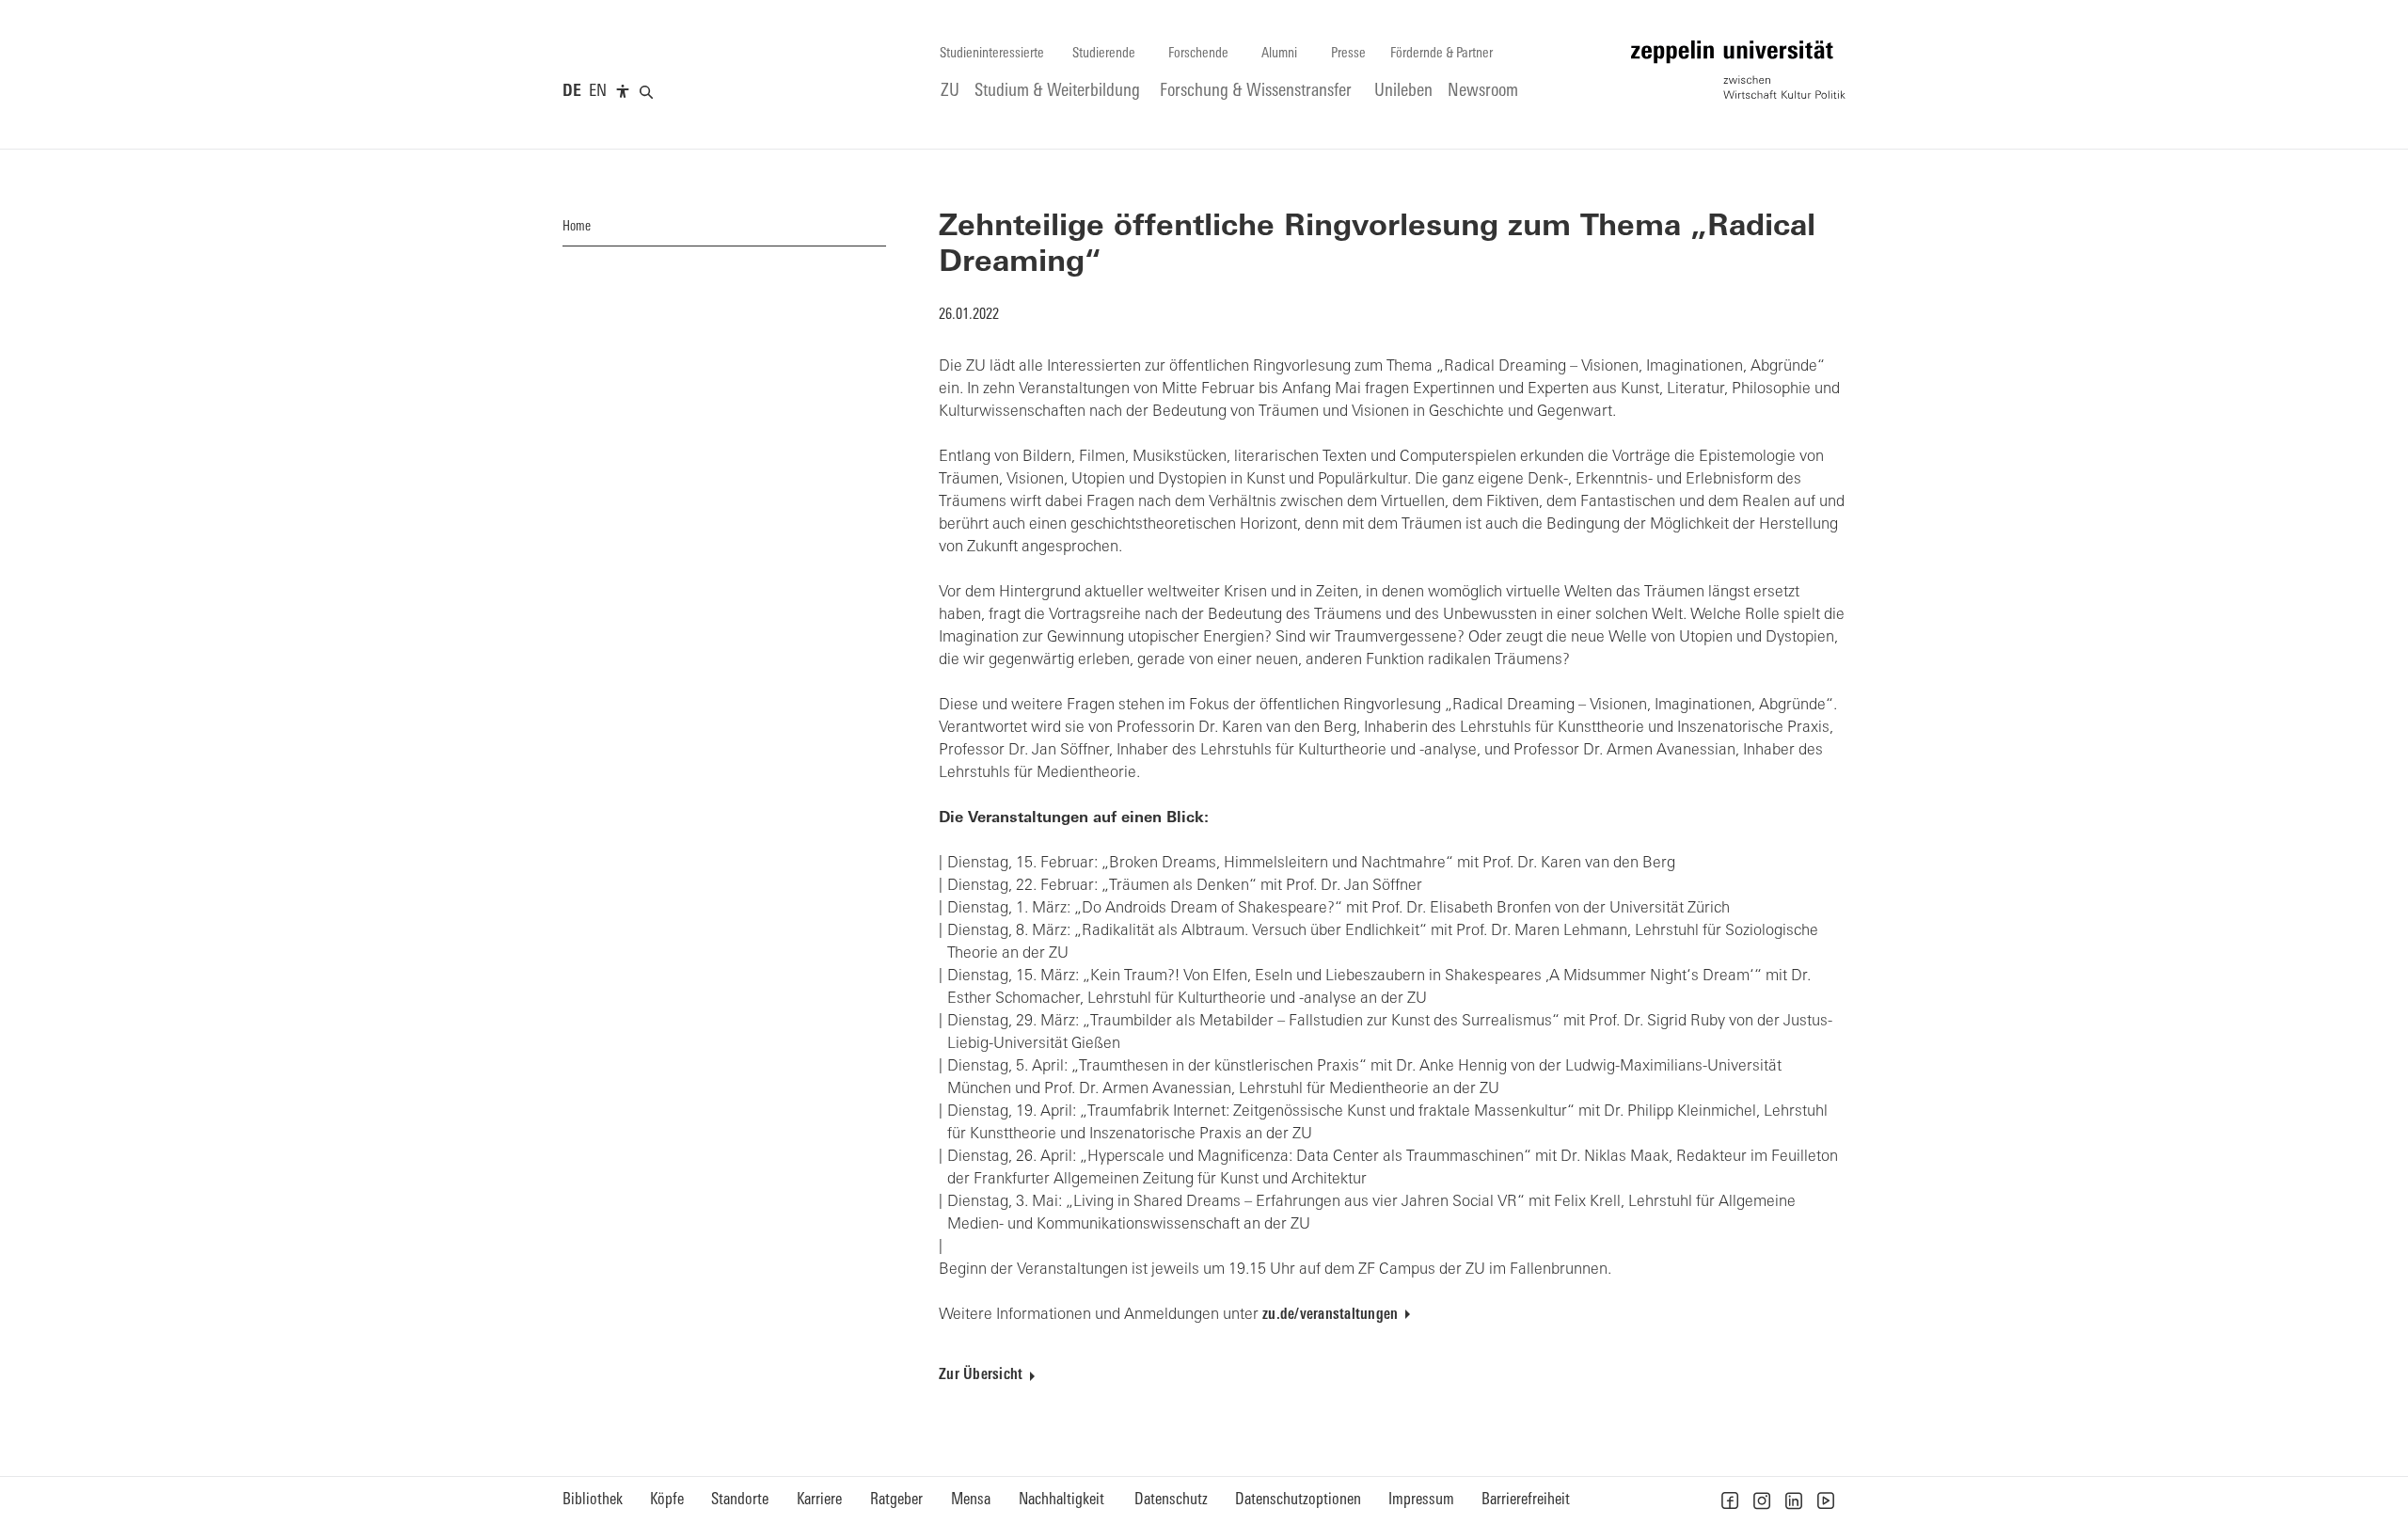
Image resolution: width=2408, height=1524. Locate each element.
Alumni (1279, 54)
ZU (950, 92)
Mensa (971, 1500)
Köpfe (667, 1500)
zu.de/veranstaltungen (1330, 1315)
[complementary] (623, 92)
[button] (1730, 1500)
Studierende (1104, 54)
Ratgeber (896, 1500)
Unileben (1403, 92)
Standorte (740, 1500)
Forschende (1198, 54)
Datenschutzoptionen (1298, 1500)
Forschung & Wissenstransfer (1256, 92)
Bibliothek (593, 1500)
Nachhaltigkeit (1061, 1500)
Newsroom (1483, 92)
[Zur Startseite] (1738, 70)
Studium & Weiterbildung (1057, 92)
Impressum (1421, 1500)
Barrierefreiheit (1526, 1500)
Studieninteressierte (992, 54)
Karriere (819, 1500)
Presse (1348, 54)
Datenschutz (1171, 1500)
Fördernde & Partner (1442, 54)
